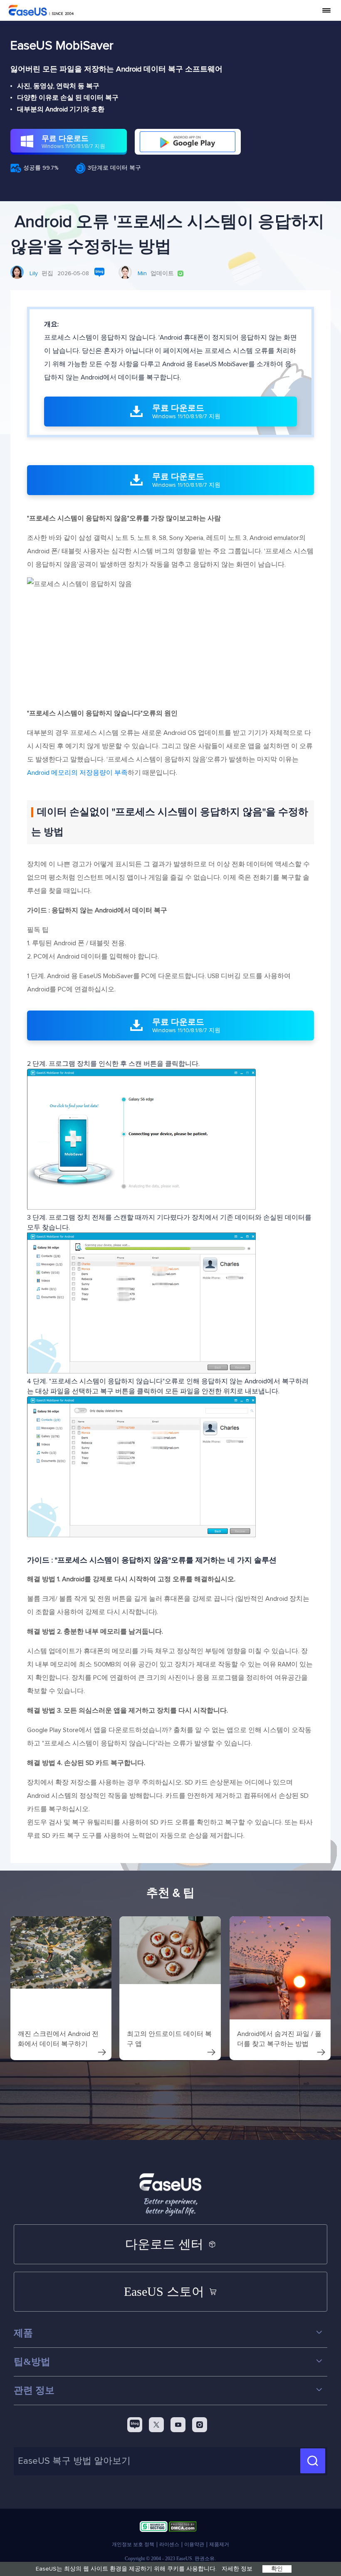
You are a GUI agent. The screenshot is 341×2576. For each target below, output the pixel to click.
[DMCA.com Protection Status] (183, 2528)
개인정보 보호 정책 (133, 2544)
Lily (34, 274)
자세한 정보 (237, 2569)
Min (142, 274)
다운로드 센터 (164, 2244)
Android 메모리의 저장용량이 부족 (77, 773)
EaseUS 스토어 (164, 2291)
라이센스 (169, 2544)
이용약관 (194, 2544)
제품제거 (219, 2544)
